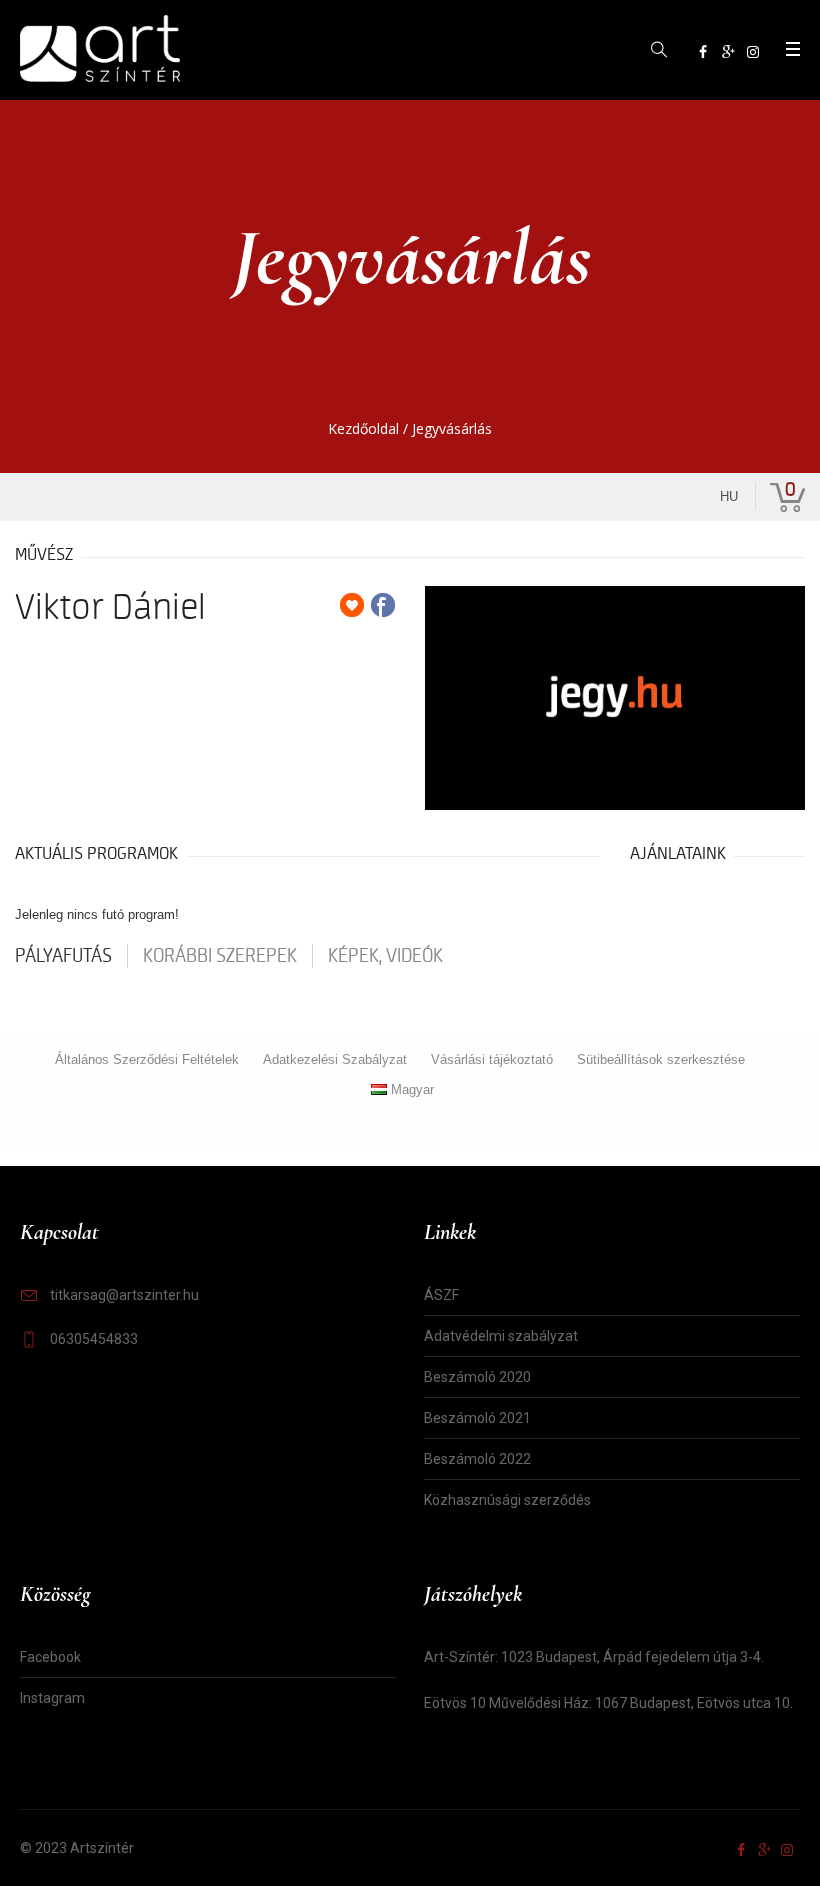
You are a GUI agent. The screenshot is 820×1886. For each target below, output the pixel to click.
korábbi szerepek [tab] (220, 956)
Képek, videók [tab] (385, 956)
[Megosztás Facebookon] (383, 605)
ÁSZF (441, 1295)
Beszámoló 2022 (477, 1459)
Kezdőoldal (363, 428)
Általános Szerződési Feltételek (147, 1059)
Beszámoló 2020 (477, 1377)
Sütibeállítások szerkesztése (661, 1059)
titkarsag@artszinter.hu (124, 1295)
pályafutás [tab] (63, 956)
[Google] (728, 52)
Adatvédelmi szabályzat (501, 1336)
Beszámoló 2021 (477, 1418)
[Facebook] (703, 52)
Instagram (52, 1698)
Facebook (50, 1657)
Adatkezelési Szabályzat (335, 1059)
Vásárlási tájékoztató (492, 1059)
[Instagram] (753, 52)
